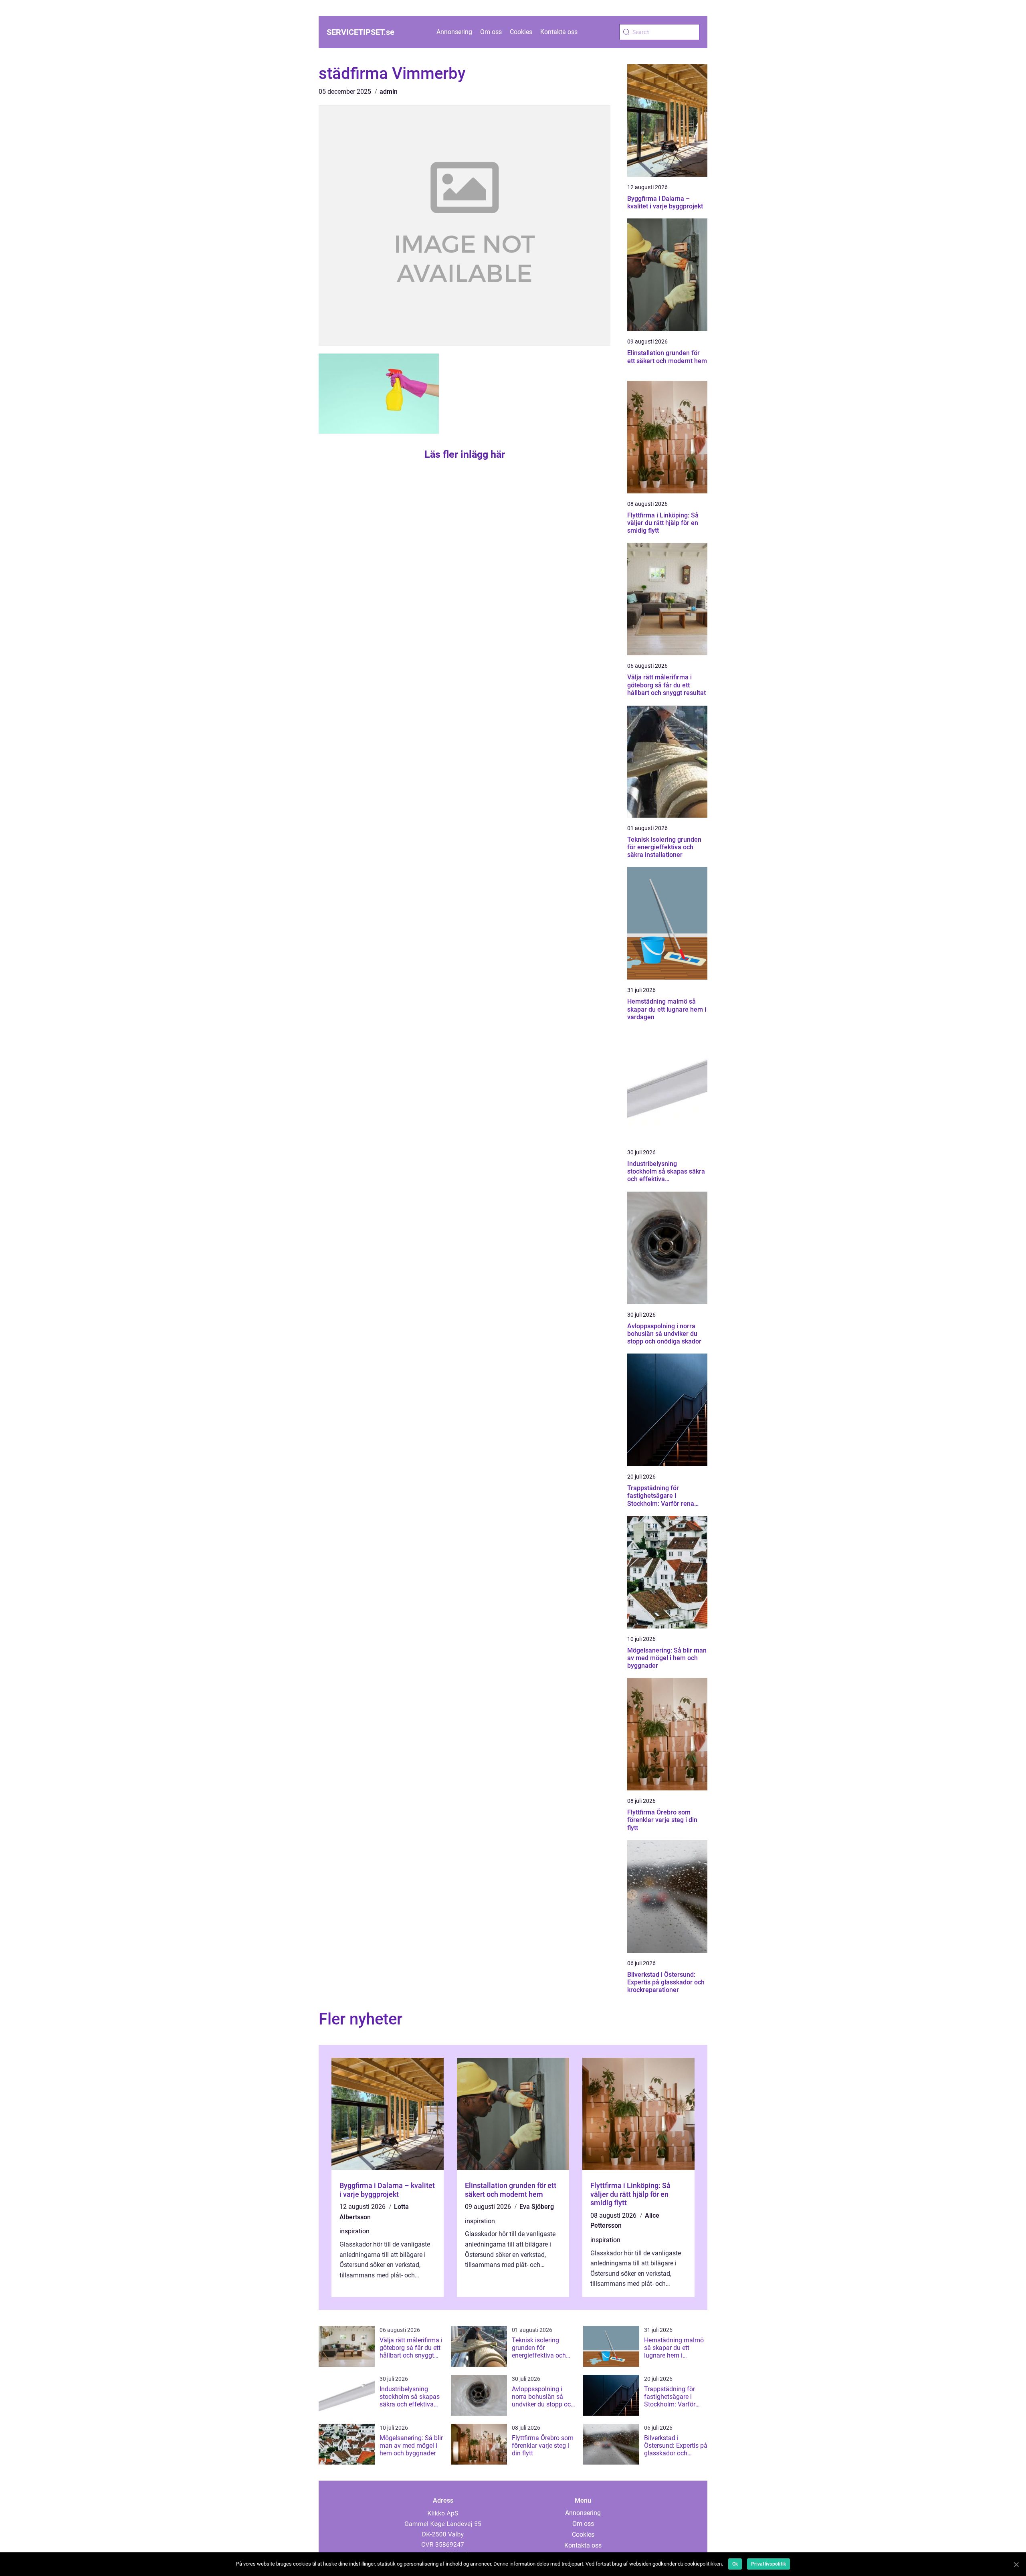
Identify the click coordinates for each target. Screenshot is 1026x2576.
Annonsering (454, 32)
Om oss (491, 32)
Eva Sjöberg (537, 2207)
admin (389, 92)
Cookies (521, 32)
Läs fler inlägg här (465, 454)
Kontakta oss (559, 32)
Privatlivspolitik (768, 2564)
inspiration (354, 2231)
